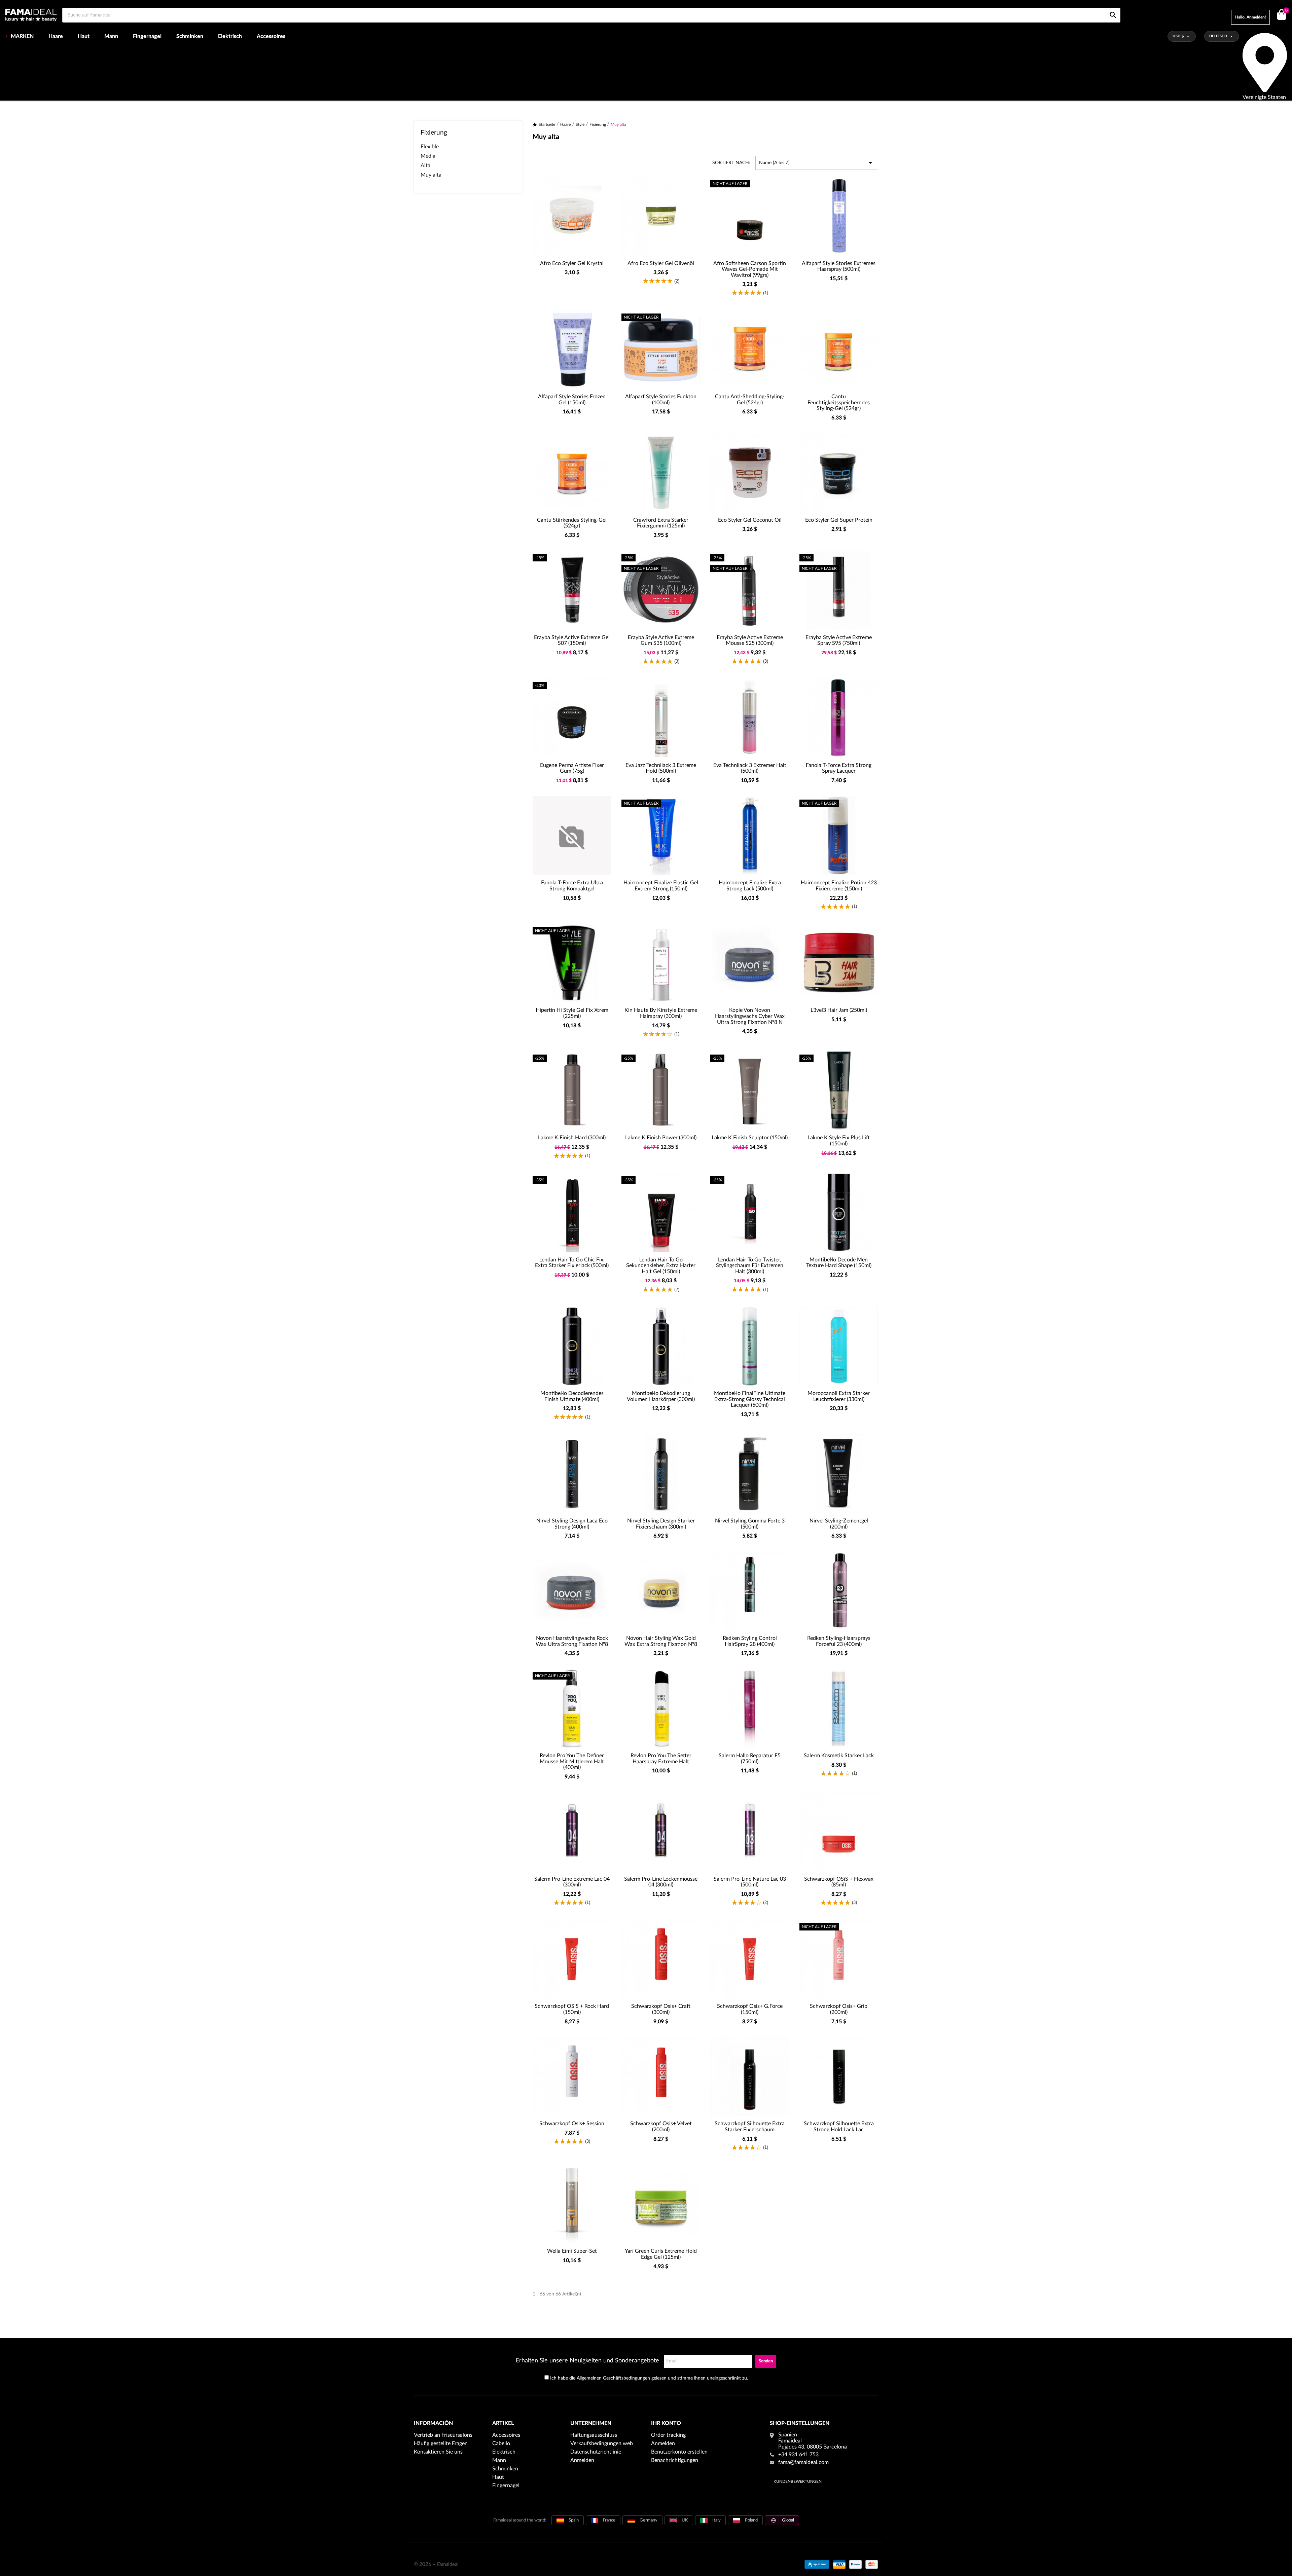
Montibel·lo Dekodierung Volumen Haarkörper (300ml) (661, 1396)
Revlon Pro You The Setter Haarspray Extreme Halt (661, 1759)
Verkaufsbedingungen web (602, 2443)
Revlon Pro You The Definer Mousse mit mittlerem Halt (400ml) (572, 1761)
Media (428, 156)
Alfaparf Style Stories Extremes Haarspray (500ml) (839, 266)
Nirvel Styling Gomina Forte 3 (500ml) (750, 1524)
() (1286, 11)
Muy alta (431, 175)
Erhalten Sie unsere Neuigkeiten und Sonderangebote (587, 2361)
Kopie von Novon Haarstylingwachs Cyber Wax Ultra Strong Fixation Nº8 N (750, 1016)
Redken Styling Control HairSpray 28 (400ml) (750, 1641)
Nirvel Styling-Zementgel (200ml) (839, 1524)
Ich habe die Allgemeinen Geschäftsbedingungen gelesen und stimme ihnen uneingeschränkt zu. (649, 2378)
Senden (766, 2361)
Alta (425, 165)
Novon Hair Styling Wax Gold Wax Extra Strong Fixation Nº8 (661, 1641)
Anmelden (582, 2460)
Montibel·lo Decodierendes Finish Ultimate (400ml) (572, 1396)
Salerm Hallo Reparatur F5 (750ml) (750, 1759)
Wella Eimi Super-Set (572, 2251)
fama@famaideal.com (803, 2462)
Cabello (501, 2443)
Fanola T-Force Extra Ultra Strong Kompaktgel (572, 886)
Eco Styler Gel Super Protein (839, 520)
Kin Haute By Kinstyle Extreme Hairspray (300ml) (661, 1013)
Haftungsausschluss (594, 2435)
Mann (111, 36)
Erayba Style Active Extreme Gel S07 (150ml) (572, 640)
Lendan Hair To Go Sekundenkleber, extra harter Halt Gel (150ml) (661, 1266)
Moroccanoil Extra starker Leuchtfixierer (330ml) (839, 1396)
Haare (56, 36)
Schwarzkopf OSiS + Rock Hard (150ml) (572, 2009)
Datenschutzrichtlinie (596, 2452)
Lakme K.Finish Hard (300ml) (572, 1138)
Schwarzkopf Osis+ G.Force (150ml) (750, 2009)
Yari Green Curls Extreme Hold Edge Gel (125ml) (661, 2254)
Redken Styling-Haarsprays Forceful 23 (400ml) (839, 1641)
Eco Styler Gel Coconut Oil (750, 520)
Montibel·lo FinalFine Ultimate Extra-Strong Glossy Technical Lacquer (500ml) (750, 1399)
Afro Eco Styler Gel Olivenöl (661, 263)
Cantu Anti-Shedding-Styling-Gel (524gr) (750, 400)
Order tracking (668, 2435)
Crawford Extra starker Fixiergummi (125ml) (661, 523)
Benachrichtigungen (675, 2460)
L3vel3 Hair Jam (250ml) (839, 1010)
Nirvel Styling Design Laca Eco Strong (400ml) (572, 1524)
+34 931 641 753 (798, 2455)
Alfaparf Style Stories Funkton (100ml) (661, 400)
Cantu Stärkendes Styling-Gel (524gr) (572, 523)
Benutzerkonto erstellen (679, 2452)
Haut (84, 36)
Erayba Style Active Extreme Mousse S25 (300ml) (750, 640)
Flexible (430, 147)
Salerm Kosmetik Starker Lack (839, 1756)
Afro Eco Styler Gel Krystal (572, 263)
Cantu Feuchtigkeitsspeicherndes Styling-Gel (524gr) (839, 402)
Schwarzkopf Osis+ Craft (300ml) (661, 2009)
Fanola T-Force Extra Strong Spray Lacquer (839, 768)
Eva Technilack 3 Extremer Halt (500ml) (750, 768)
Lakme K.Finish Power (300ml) (661, 1138)
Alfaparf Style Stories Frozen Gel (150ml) (572, 400)
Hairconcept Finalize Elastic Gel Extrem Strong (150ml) (661, 886)
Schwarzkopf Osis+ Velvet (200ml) (661, 2127)
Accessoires (271, 36)
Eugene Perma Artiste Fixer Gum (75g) (572, 768)
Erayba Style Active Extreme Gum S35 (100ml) (661, 640)
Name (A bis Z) (817, 163)
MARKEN (22, 36)
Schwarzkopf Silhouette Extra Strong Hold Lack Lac (839, 2127)
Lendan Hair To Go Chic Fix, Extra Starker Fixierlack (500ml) (572, 1263)
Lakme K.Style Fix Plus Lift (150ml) (839, 1141)
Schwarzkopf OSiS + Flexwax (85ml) (839, 1882)
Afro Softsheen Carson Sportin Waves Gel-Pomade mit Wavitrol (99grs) (750, 269)
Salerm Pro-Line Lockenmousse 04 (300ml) (661, 1882)
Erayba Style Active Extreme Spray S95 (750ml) (839, 640)
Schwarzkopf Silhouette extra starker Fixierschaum (750, 2127)
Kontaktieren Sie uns (438, 2452)
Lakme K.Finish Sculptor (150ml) (750, 1138)
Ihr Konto (666, 2423)
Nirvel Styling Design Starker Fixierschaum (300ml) (661, 1524)
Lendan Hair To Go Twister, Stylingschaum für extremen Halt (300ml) (750, 1266)
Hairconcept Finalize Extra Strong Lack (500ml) (750, 886)
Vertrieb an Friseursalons (443, 2435)
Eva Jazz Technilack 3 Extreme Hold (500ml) (661, 768)
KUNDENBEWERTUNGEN (798, 2481)
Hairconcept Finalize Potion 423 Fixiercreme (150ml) (839, 886)
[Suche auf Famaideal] (1113, 8)
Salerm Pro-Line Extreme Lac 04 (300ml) (572, 1882)
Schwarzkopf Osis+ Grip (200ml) (839, 2009)
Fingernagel (147, 36)
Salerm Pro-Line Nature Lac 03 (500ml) (750, 1882)
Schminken (190, 36)
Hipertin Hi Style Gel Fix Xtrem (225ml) (572, 1013)
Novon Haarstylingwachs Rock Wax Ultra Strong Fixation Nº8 (572, 1641)
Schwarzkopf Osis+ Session (572, 2124)
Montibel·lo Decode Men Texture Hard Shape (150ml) (839, 1263)
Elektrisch (230, 36)
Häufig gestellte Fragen (441, 2443)
